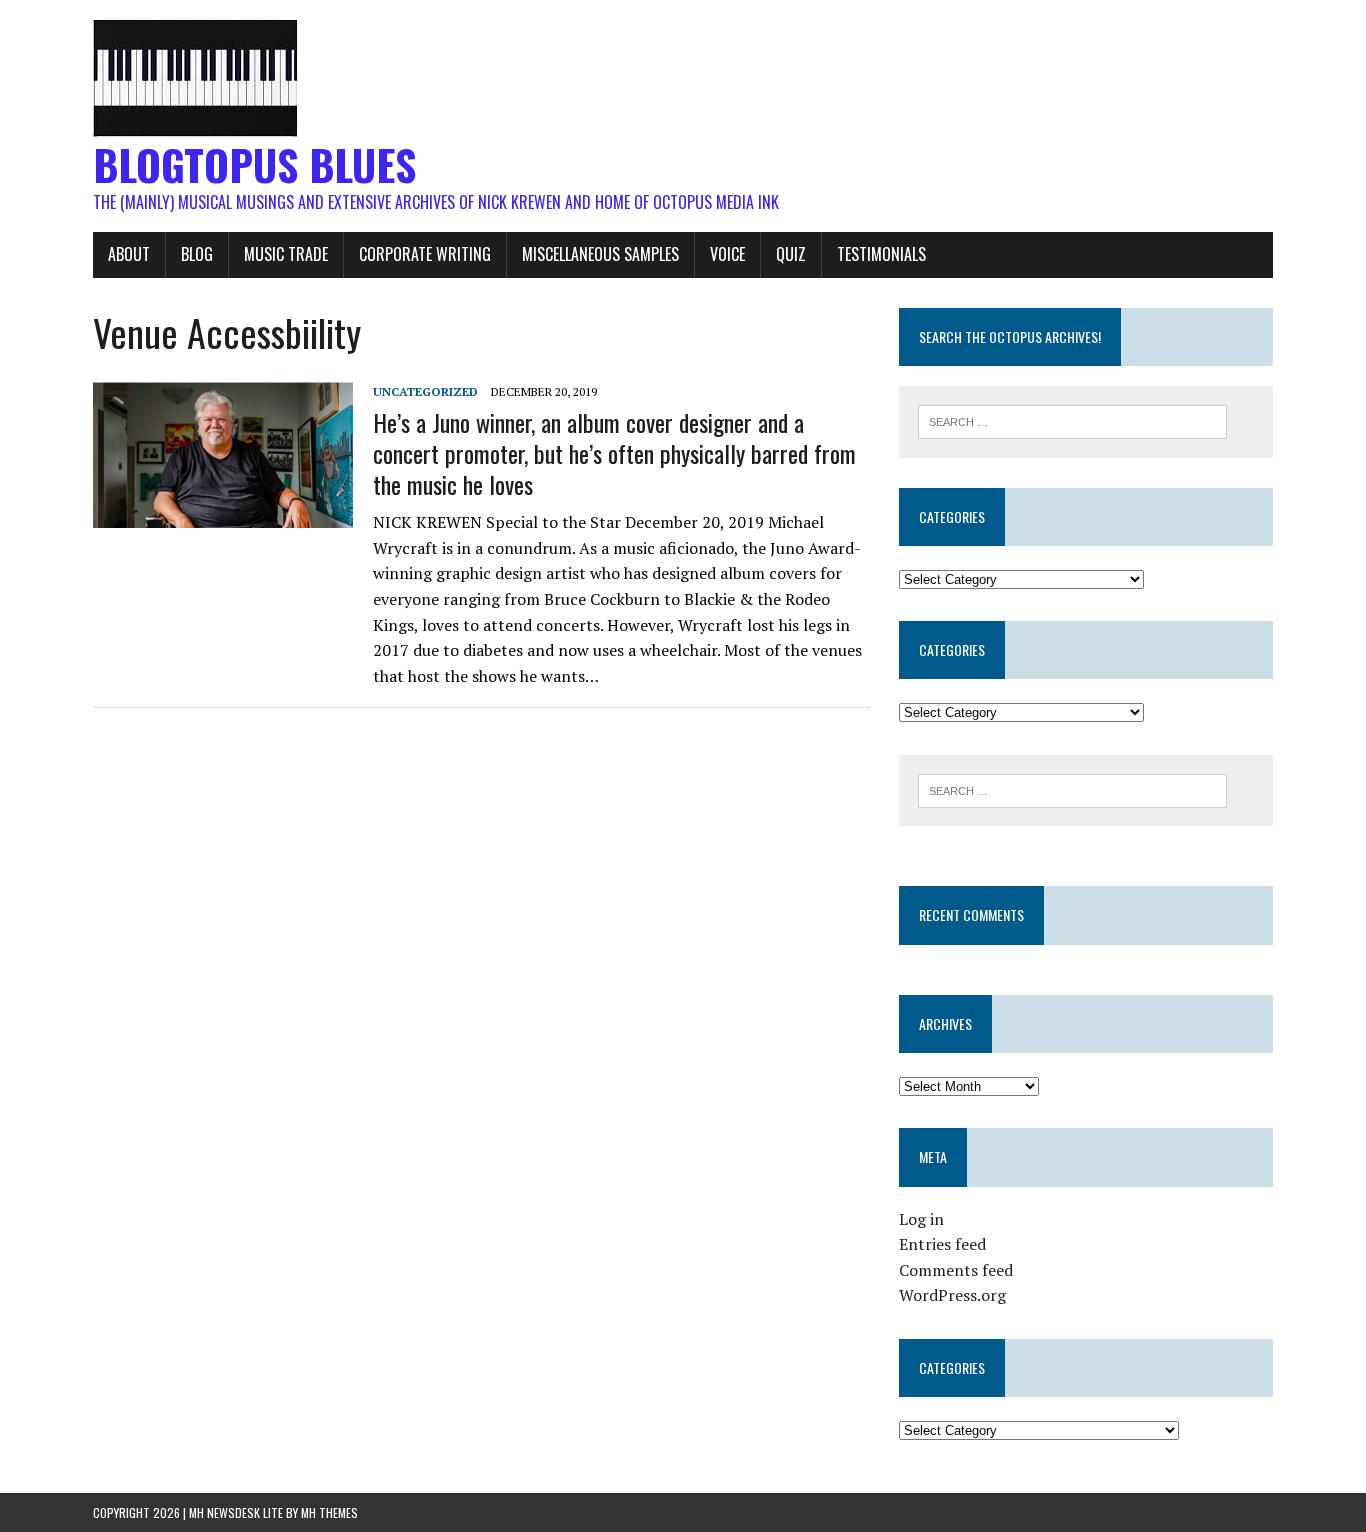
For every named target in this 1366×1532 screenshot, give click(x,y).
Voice (727, 254)
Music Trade (286, 254)
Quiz (791, 254)
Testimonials (881, 254)
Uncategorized (425, 391)
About (129, 254)
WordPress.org (952, 1295)
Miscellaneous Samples (600, 254)
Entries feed (942, 1244)
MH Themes (329, 1512)
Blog (197, 254)
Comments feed (956, 1270)
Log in (921, 1219)
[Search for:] (1072, 420)
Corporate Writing (425, 254)
